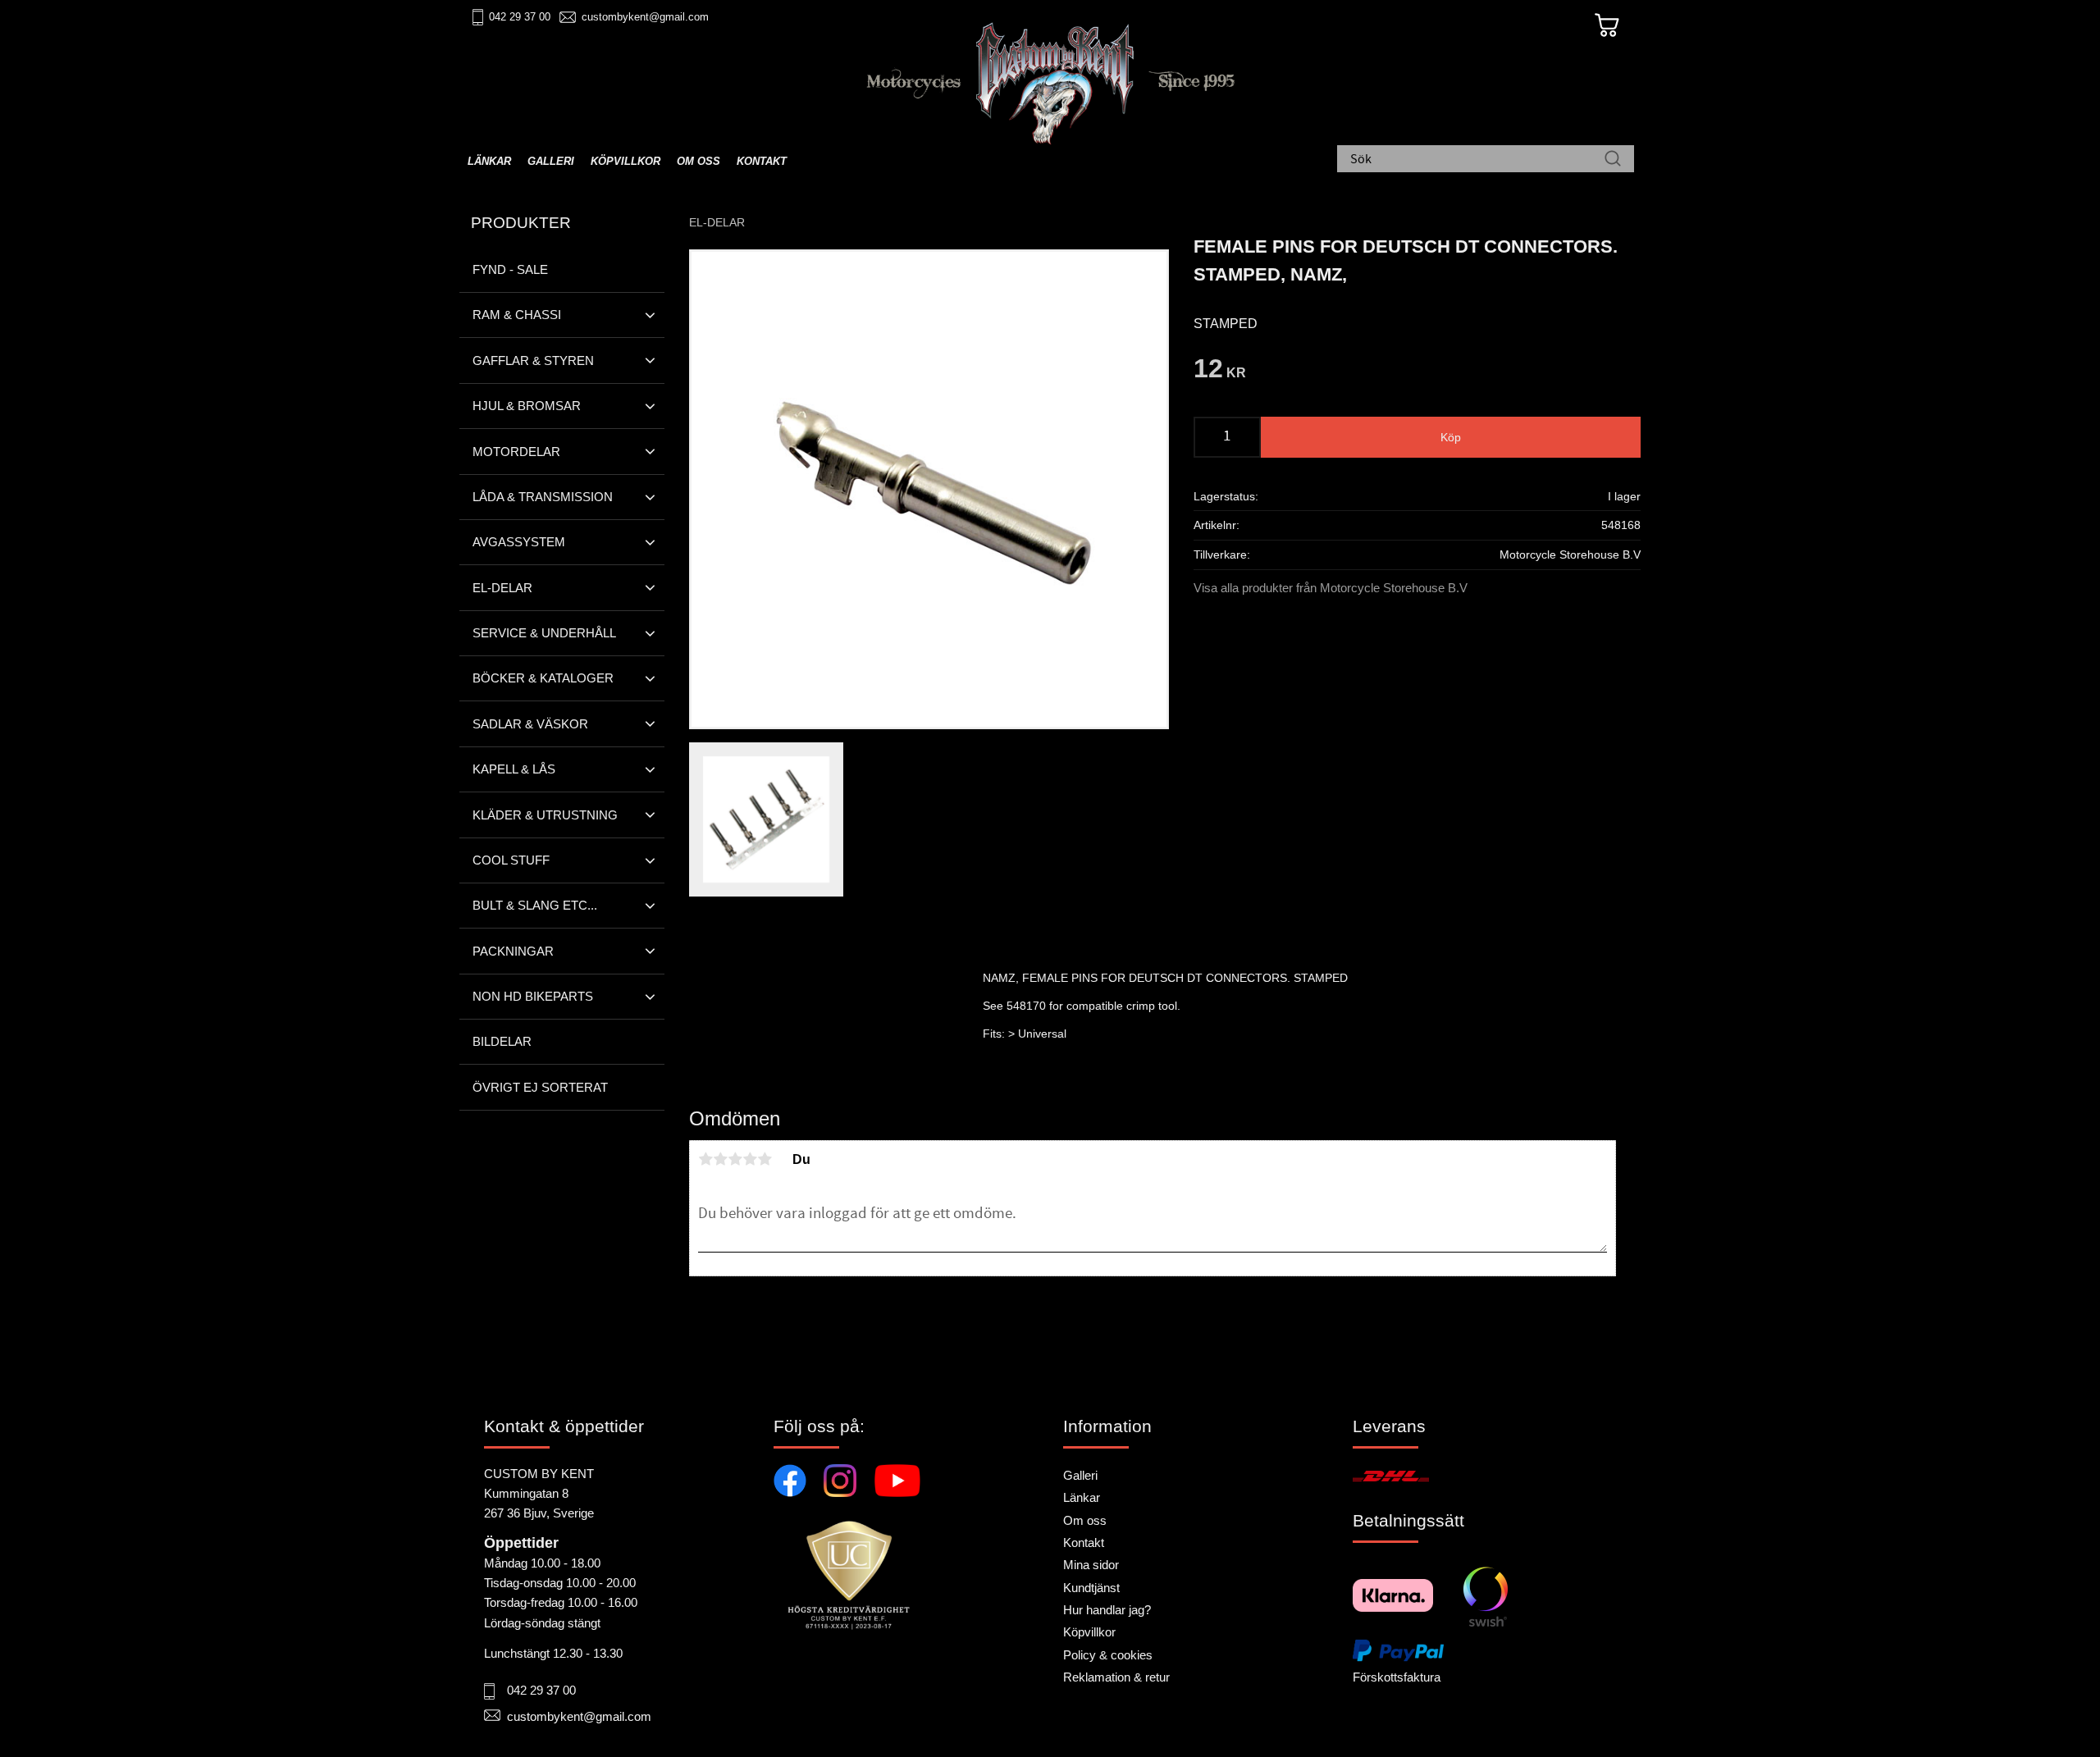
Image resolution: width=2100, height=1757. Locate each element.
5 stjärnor (765, 1159)
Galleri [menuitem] (551, 161)
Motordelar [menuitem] (516, 452)
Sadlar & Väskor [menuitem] (530, 724)
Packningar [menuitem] (513, 951)
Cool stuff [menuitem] (511, 860)
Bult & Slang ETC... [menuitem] (535, 905)
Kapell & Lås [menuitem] (514, 769)
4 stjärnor (750, 1159)
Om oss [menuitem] (698, 161)
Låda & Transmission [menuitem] (543, 497)
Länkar (1082, 1497)
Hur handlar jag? (1107, 1610)
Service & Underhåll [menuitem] (544, 633)
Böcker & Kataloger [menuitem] (543, 678)
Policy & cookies (1108, 1655)
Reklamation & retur (1116, 1677)
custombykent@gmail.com (645, 17)
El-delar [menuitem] (502, 588)
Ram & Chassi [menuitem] (517, 315)
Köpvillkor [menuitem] (625, 161)
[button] (650, 315)
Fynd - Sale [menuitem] (510, 269)
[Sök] (1613, 160)
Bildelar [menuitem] (502, 1041)
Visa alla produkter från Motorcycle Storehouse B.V (1331, 588)
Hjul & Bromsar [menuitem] (527, 406)
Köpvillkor (1089, 1632)
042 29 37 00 (520, 17)
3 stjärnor (735, 1159)
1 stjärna (705, 1159)
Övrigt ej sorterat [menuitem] (540, 1087)
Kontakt (1084, 1543)
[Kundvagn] (1607, 25)
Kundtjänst (1091, 1588)
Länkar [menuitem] (489, 161)
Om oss (1085, 1520)
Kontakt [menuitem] (762, 161)
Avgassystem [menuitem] (519, 542)
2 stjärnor (720, 1159)
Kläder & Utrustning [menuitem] (545, 815)
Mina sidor (1091, 1565)
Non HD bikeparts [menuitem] (533, 996)
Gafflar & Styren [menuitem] (533, 361)
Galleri (1080, 1475)
